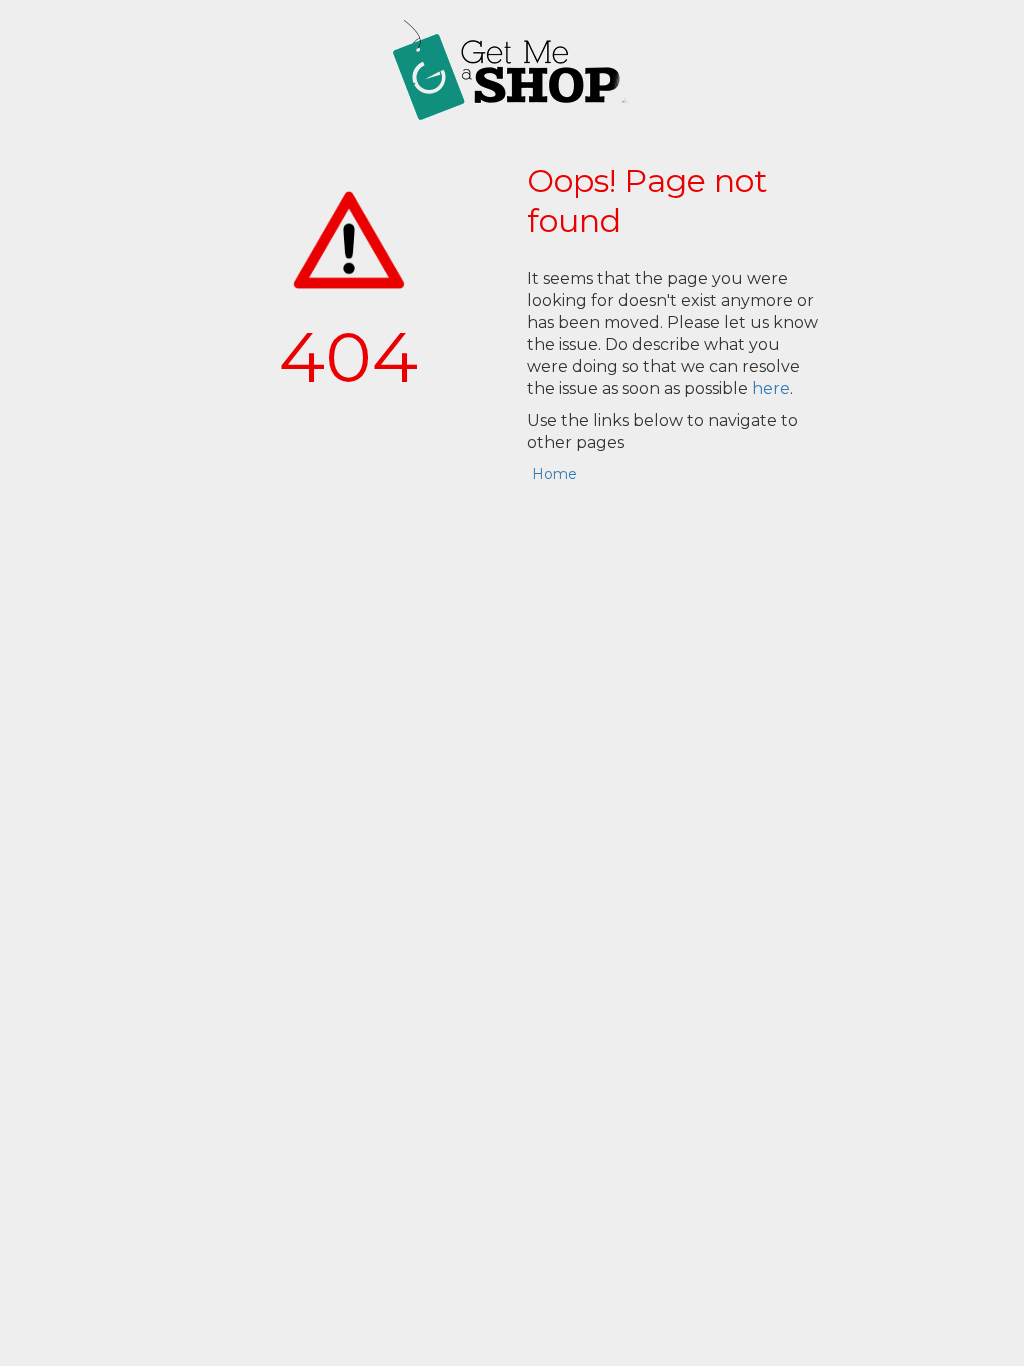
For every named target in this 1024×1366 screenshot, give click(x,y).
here (771, 388)
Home (554, 474)
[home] (512, 70)
